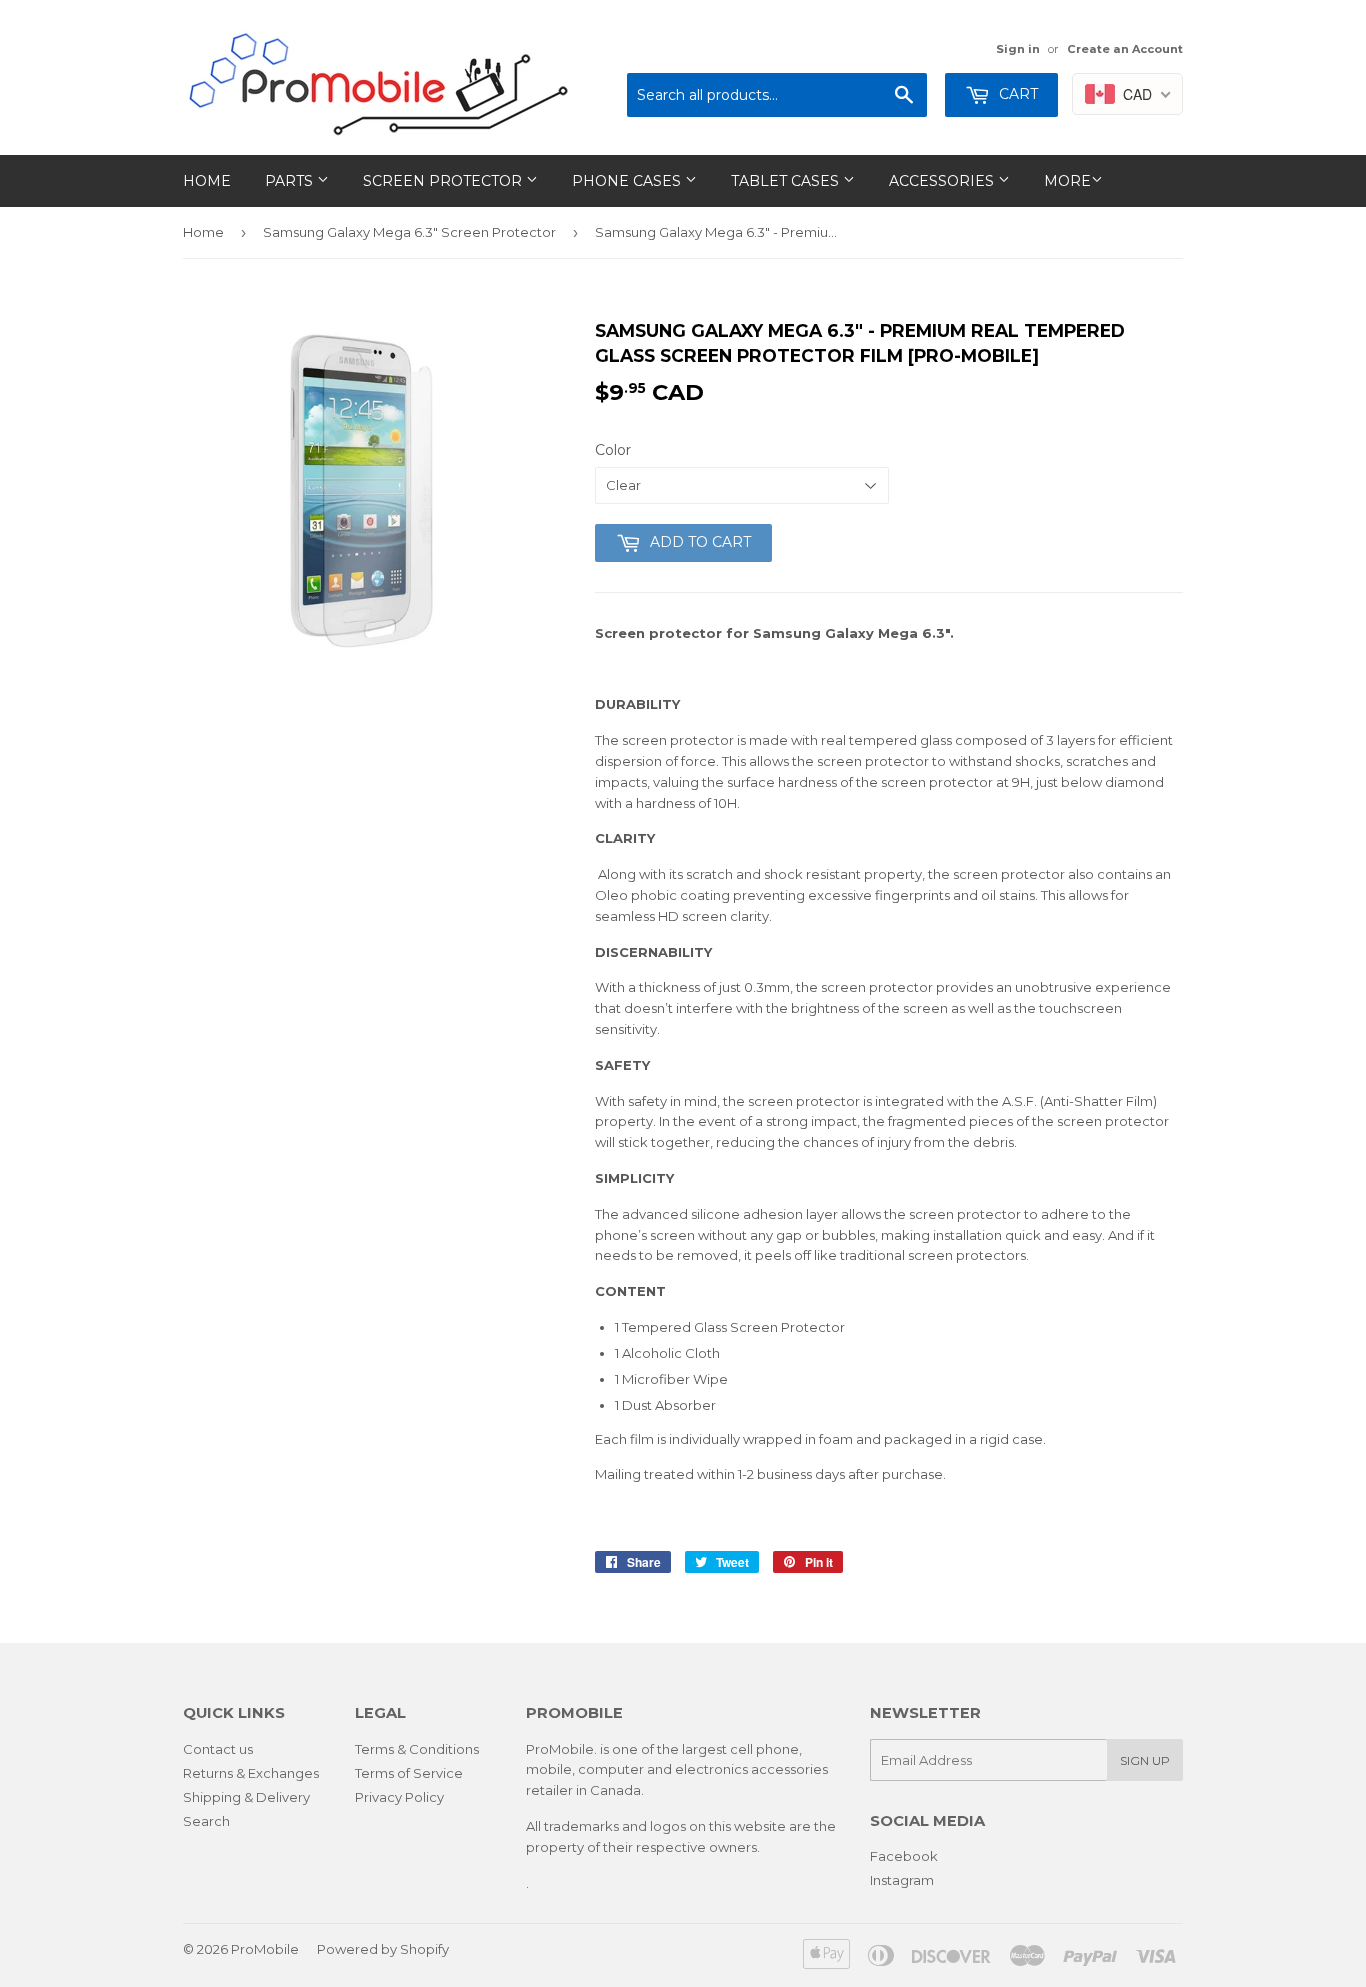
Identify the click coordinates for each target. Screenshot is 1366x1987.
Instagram (902, 1880)
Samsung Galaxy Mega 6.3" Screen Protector (409, 232)
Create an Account (1125, 49)
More (1067, 181)
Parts (291, 181)
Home (207, 181)
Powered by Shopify (383, 1949)
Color (613, 450)
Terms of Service (409, 1773)
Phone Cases (628, 181)
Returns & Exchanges (251, 1773)
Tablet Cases (787, 181)
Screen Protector (444, 181)
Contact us (218, 1749)
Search (206, 1821)
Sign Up (1145, 1760)
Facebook (904, 1856)
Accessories (943, 181)
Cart (1016, 94)
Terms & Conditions (417, 1749)
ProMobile (265, 1949)
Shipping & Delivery (246, 1797)
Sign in (1018, 49)
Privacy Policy (399, 1797)
